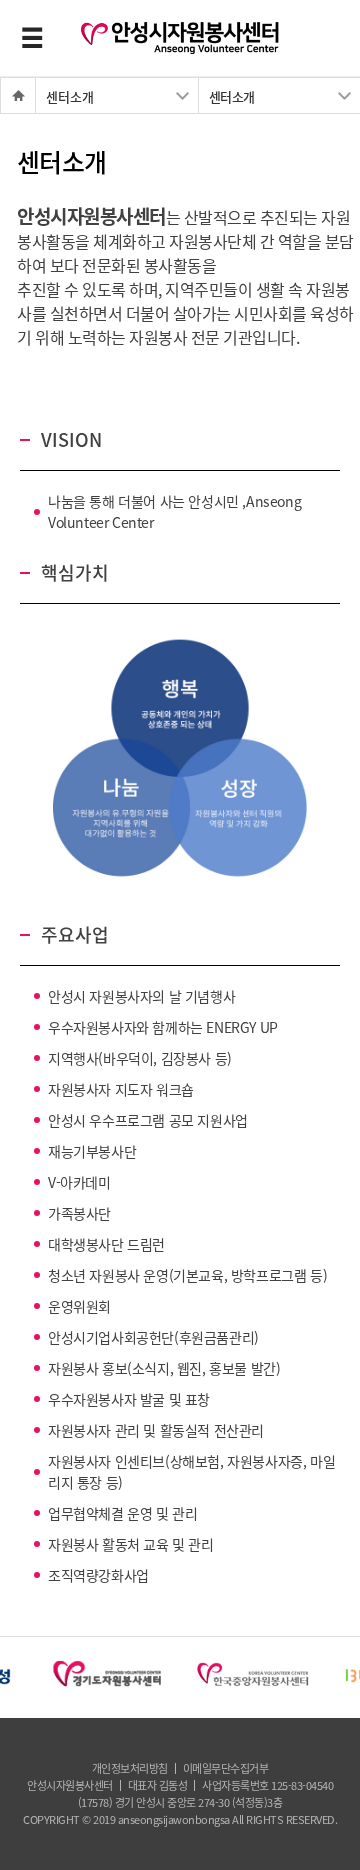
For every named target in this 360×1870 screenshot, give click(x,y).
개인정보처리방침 (130, 1768)
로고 (180, 38)
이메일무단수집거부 (226, 1768)
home (11, 95)
